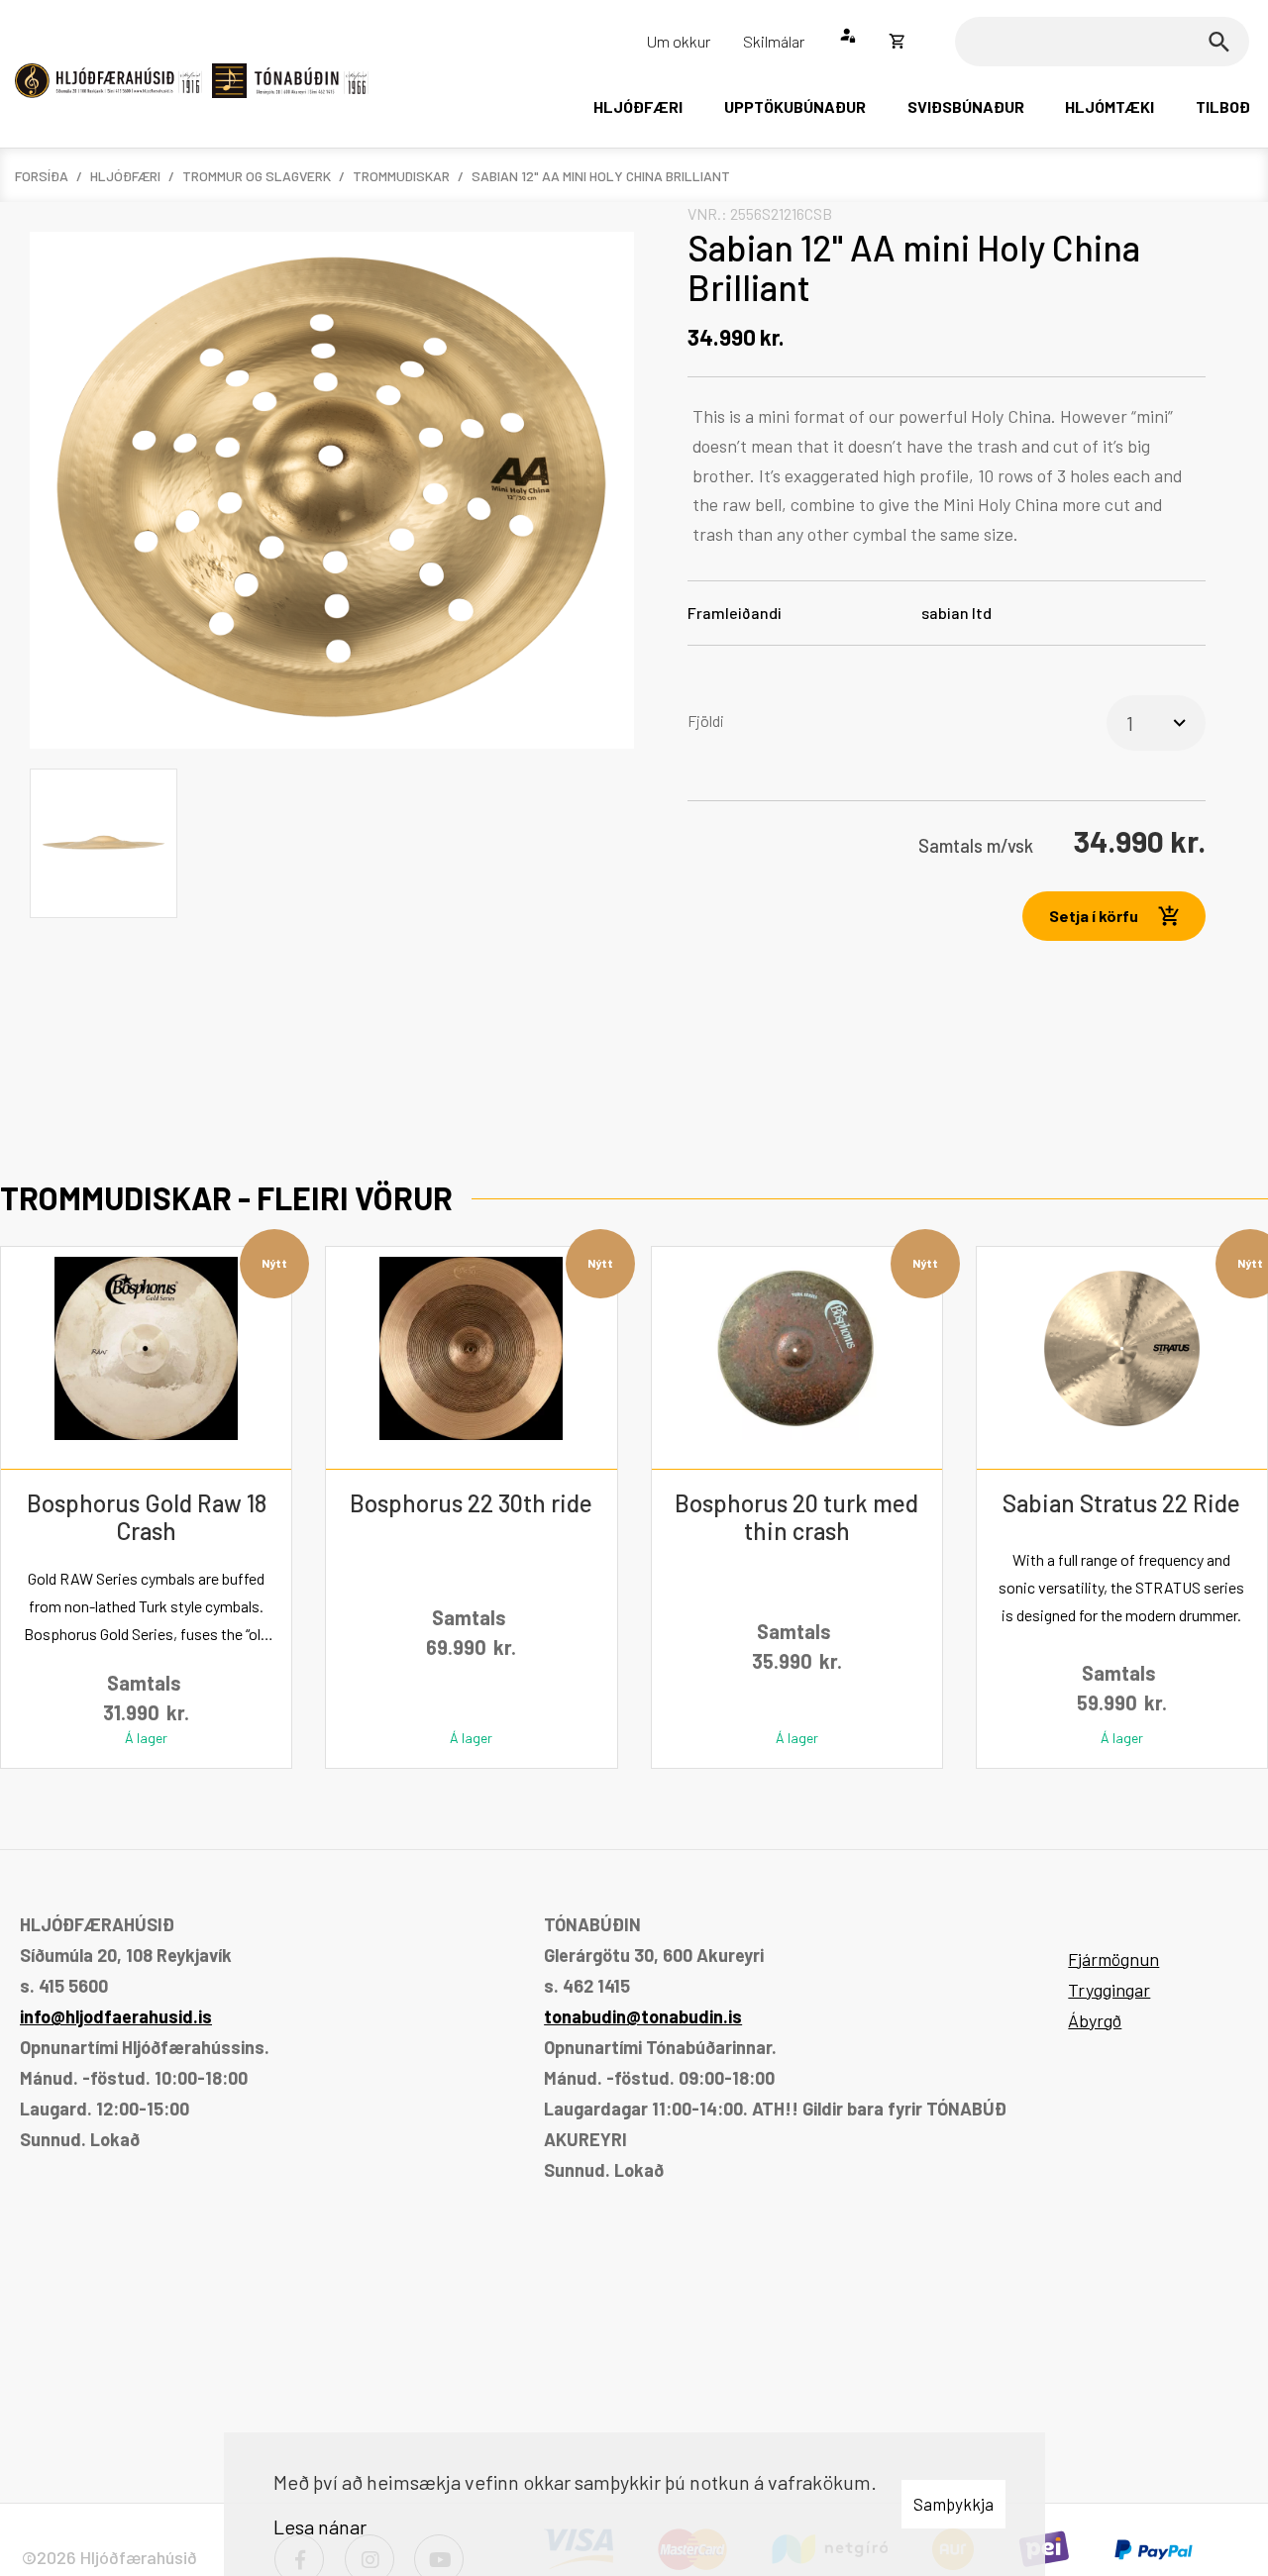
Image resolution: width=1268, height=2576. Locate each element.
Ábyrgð (1095, 2020)
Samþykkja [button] (953, 2504)
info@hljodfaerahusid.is (116, 2016)
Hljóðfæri (125, 176)
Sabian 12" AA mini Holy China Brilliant (601, 176)
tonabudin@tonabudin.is (643, 2016)
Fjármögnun (1113, 1959)
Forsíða (42, 176)
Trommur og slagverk (257, 176)
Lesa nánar (320, 2526)
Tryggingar (1109, 1990)
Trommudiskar (401, 176)
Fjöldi (706, 721)
